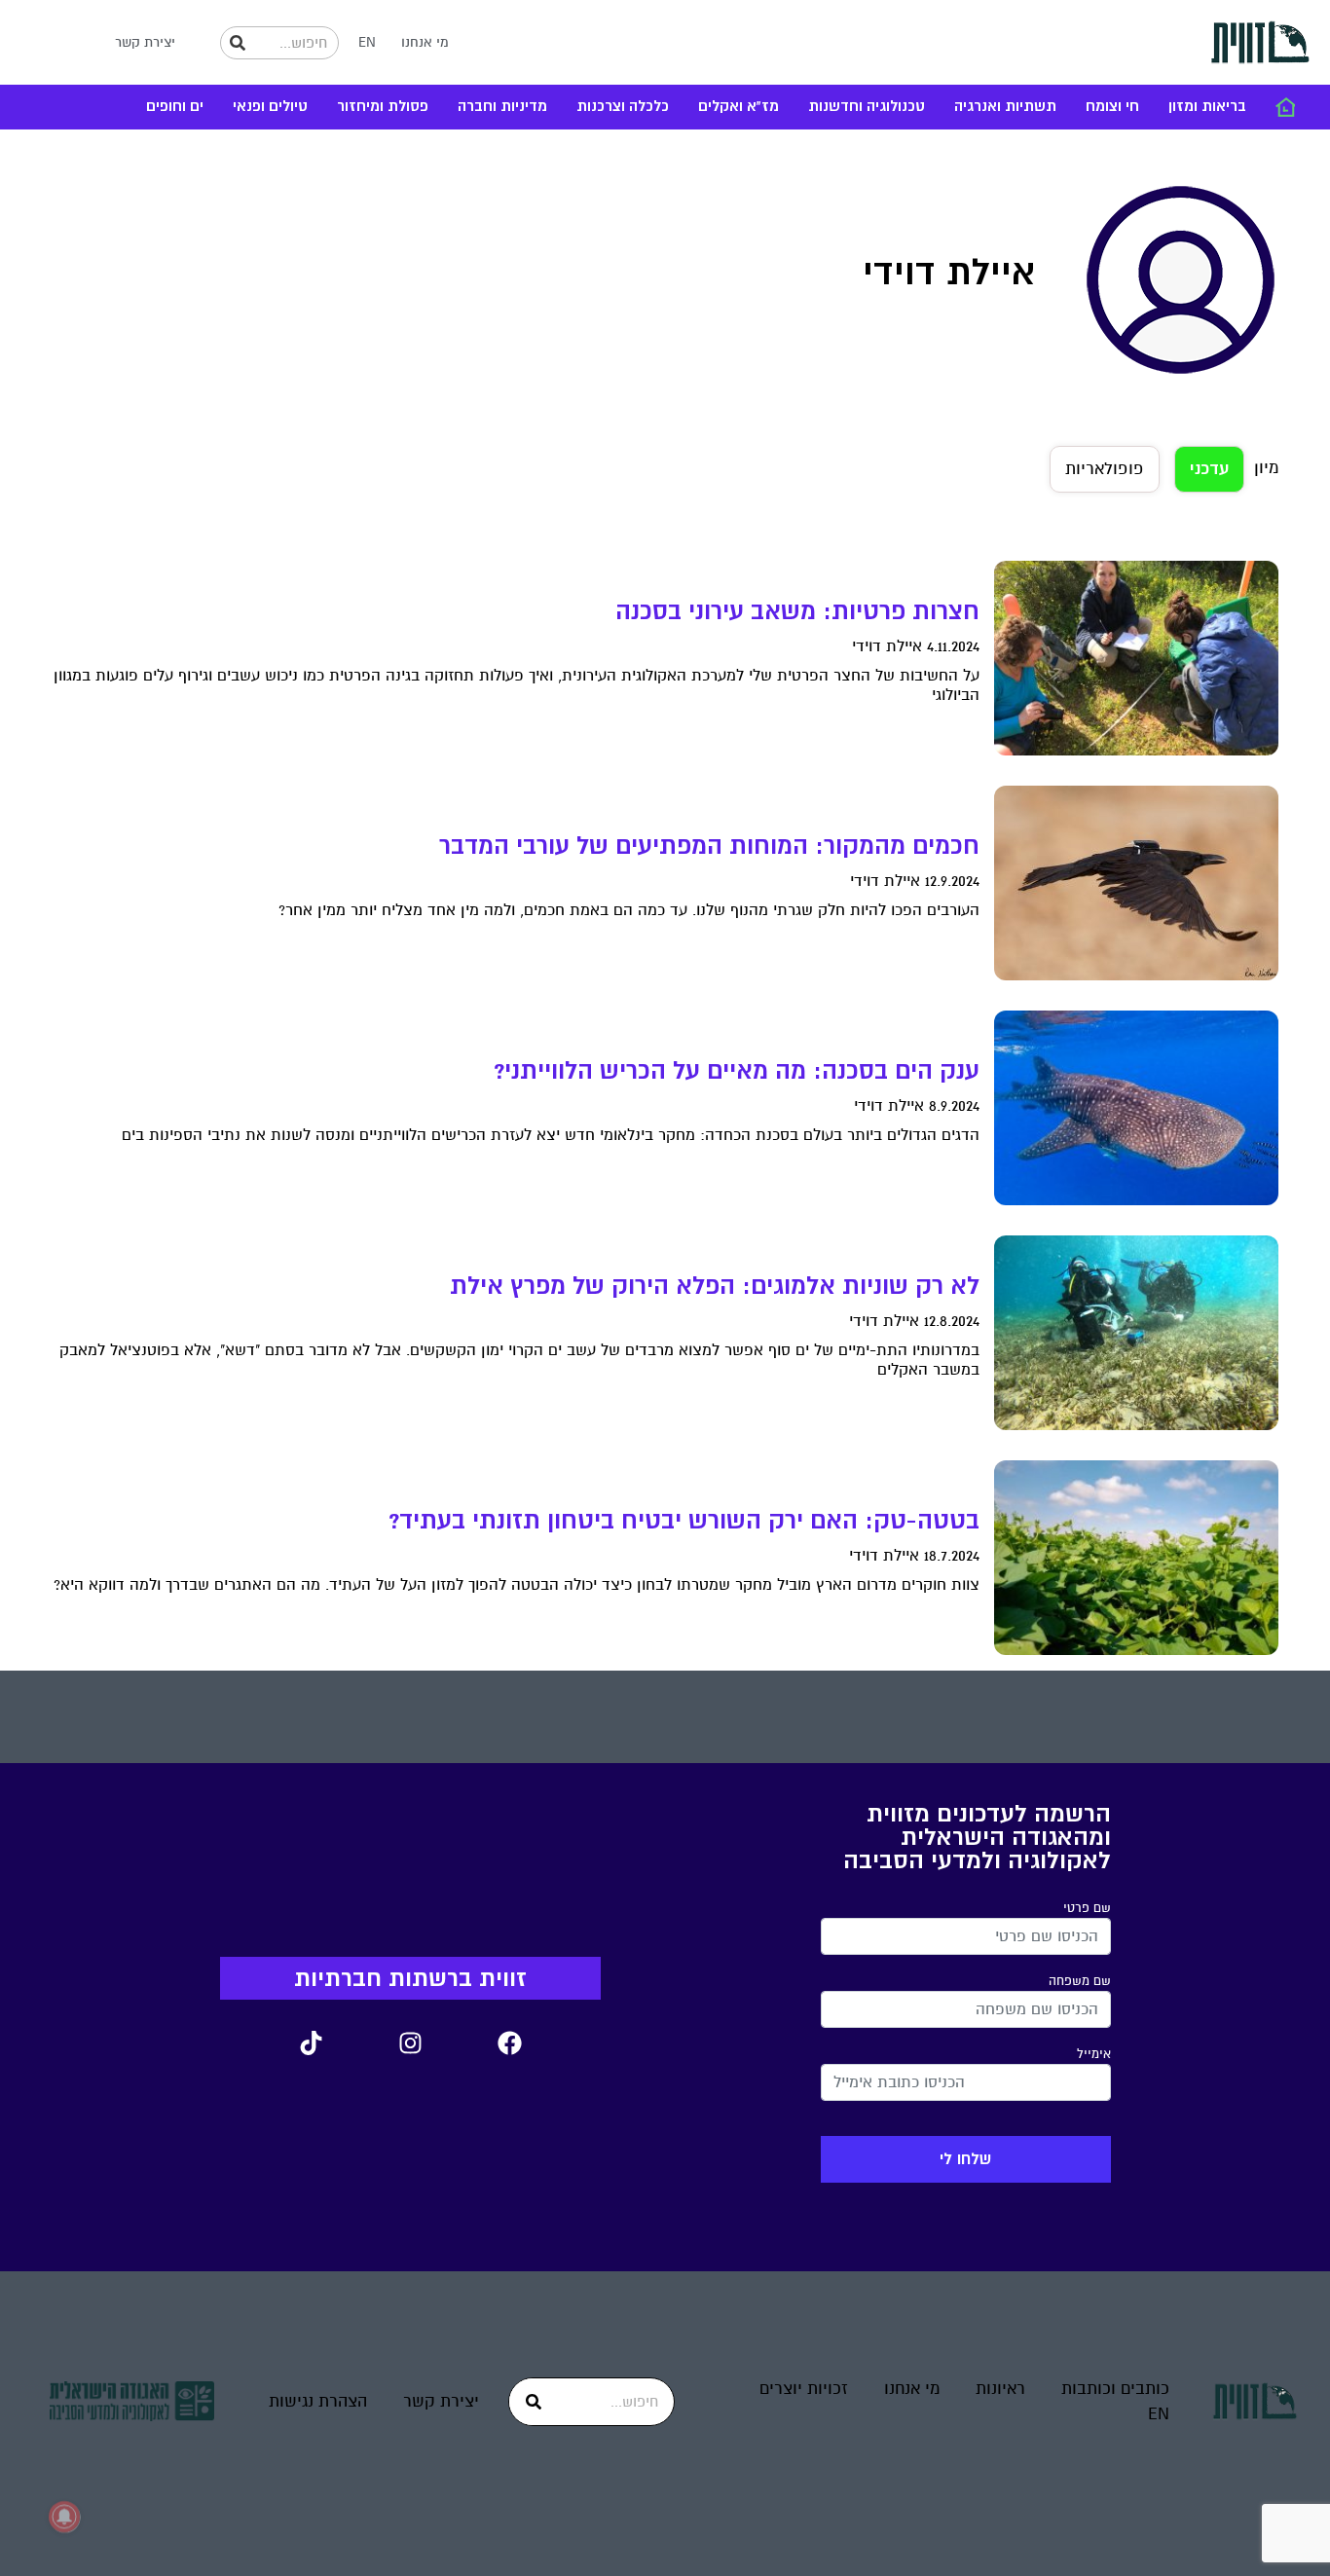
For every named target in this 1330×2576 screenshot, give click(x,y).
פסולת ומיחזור (383, 107)
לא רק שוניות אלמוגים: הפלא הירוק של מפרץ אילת (715, 1286)
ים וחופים (175, 107)
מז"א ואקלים (739, 107)
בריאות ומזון (1207, 107)
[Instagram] (410, 2043)
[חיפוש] (238, 43)
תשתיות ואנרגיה (1005, 107)
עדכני (1209, 469)
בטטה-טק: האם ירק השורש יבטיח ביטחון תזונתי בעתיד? (684, 1521)
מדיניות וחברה (502, 107)
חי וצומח (1112, 107)
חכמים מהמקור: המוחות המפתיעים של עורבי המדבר (709, 846)
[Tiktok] (311, 2043)
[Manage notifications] (64, 2517)
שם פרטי (1087, 1908)
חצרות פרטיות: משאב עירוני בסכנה (797, 611)
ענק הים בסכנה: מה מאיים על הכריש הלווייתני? (737, 1071)
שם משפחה (1080, 1981)
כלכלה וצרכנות (623, 107)
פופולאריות (1105, 469)
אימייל (1094, 2054)
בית (1285, 107)
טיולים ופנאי (270, 107)
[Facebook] (509, 2043)
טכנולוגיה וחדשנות (867, 107)
